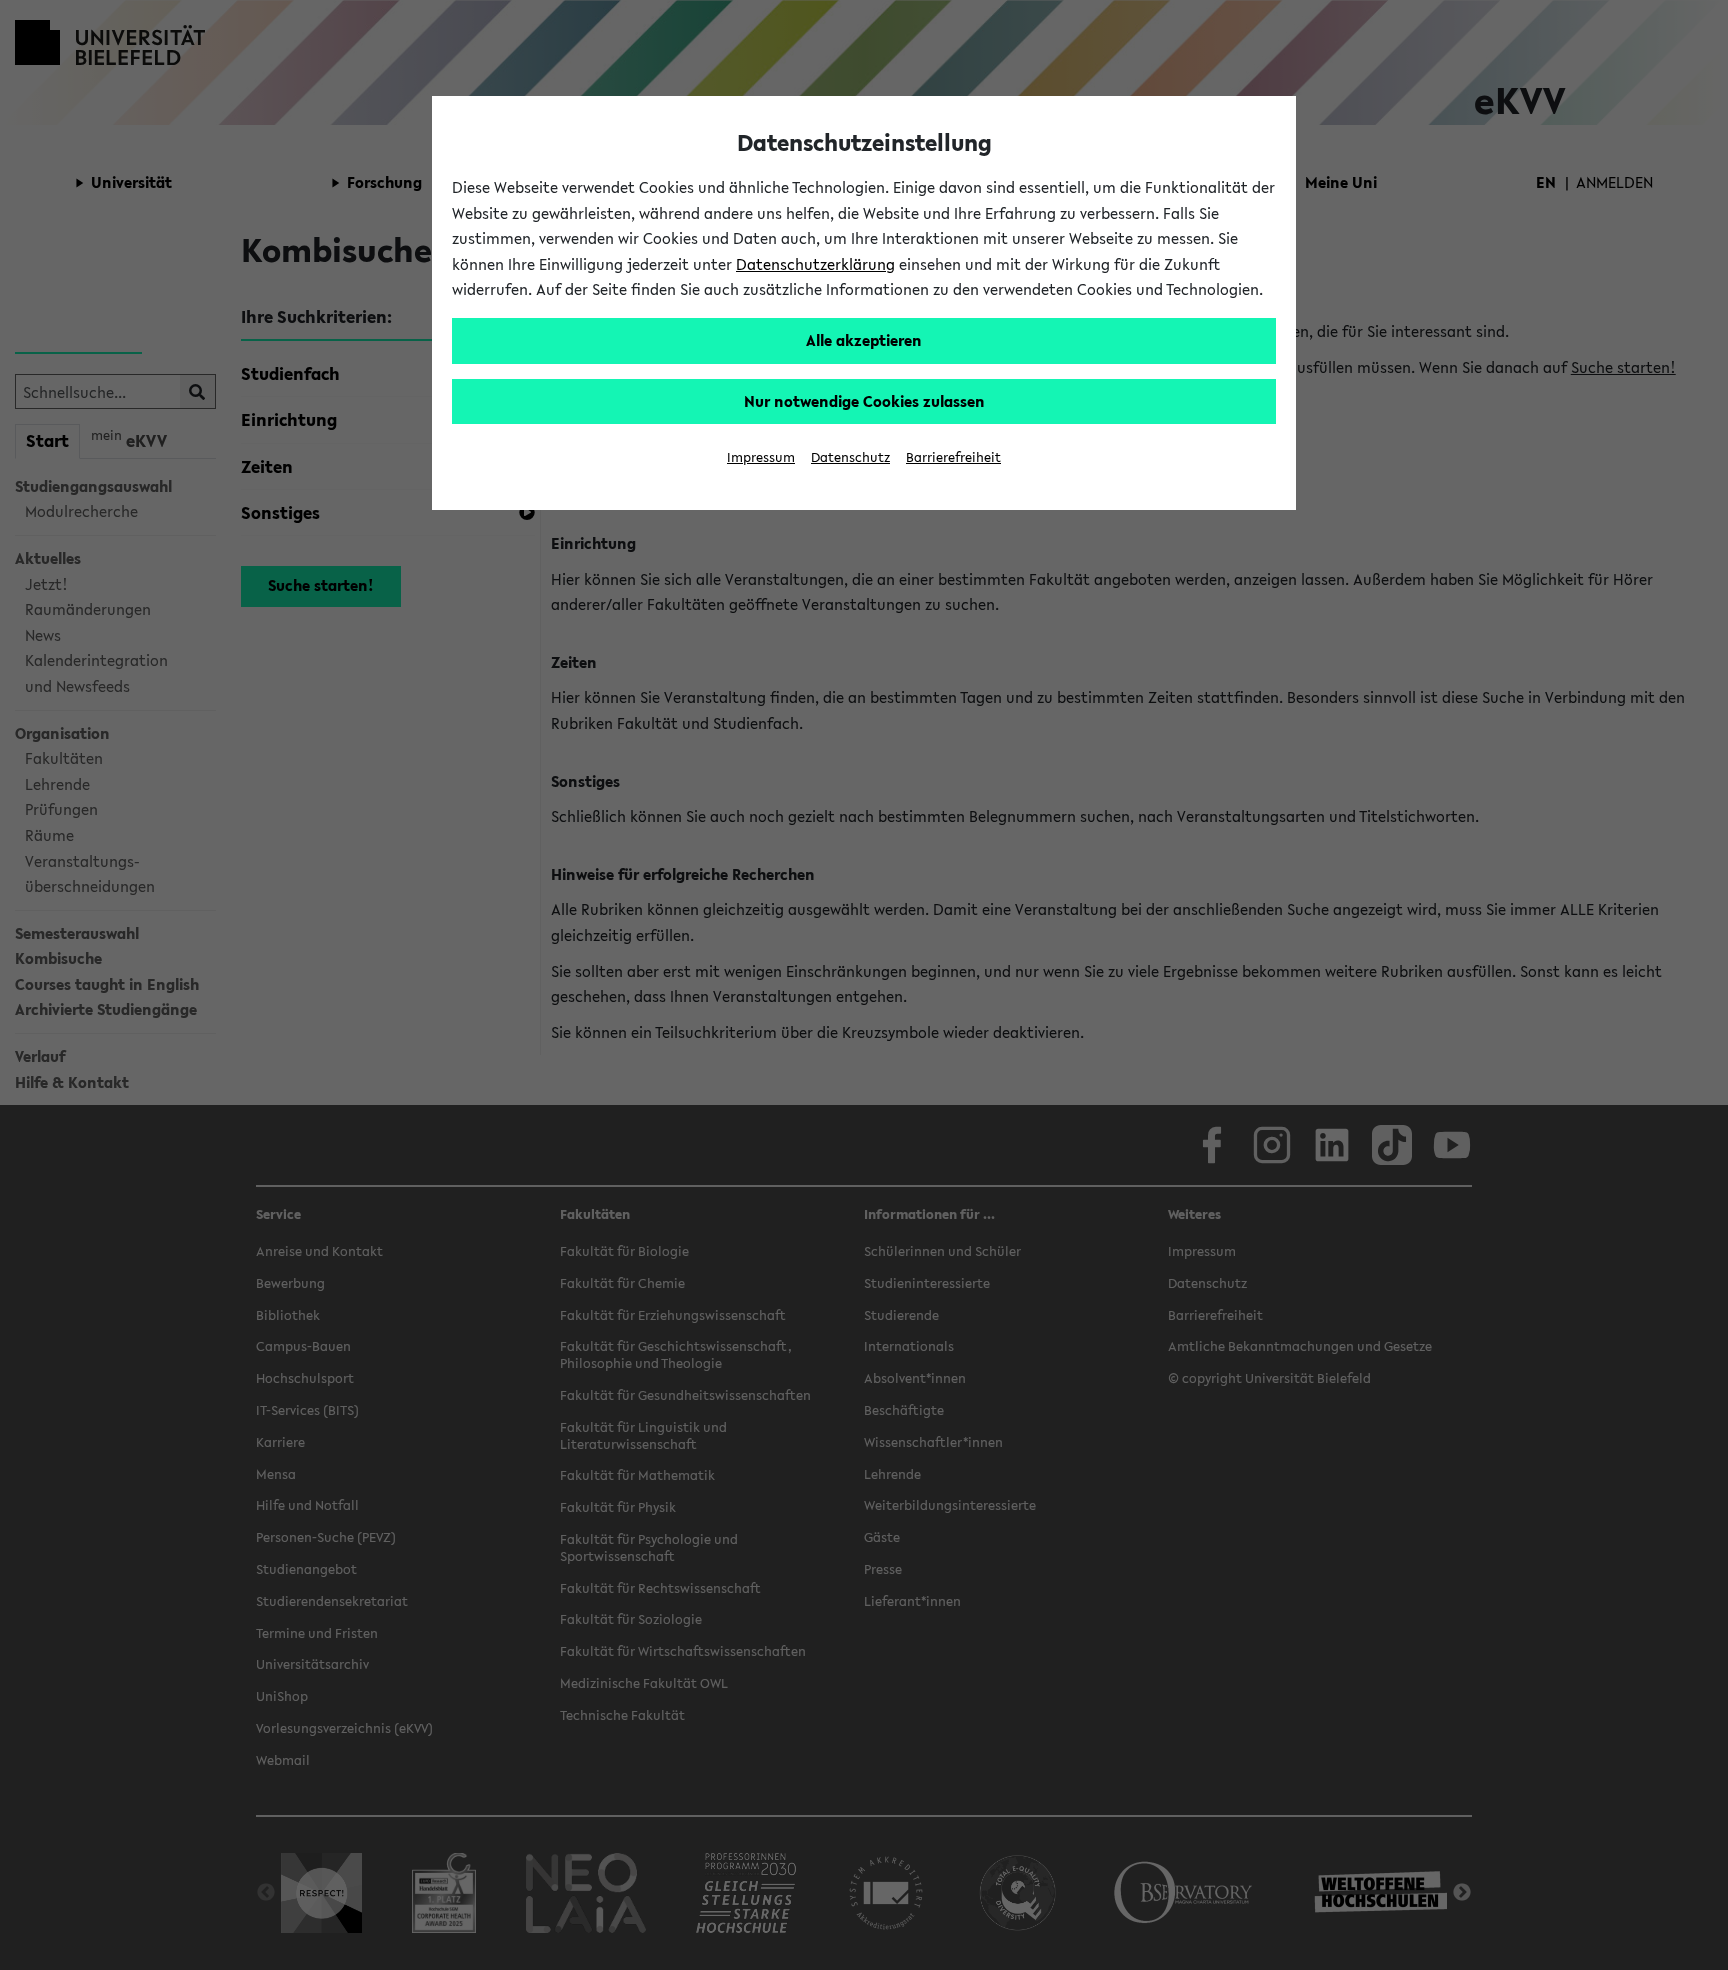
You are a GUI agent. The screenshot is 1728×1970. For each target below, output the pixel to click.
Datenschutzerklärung (815, 264)
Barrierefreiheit (953, 457)
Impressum (761, 457)
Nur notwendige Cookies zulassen (864, 401)
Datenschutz (850, 457)
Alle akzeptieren (864, 340)
